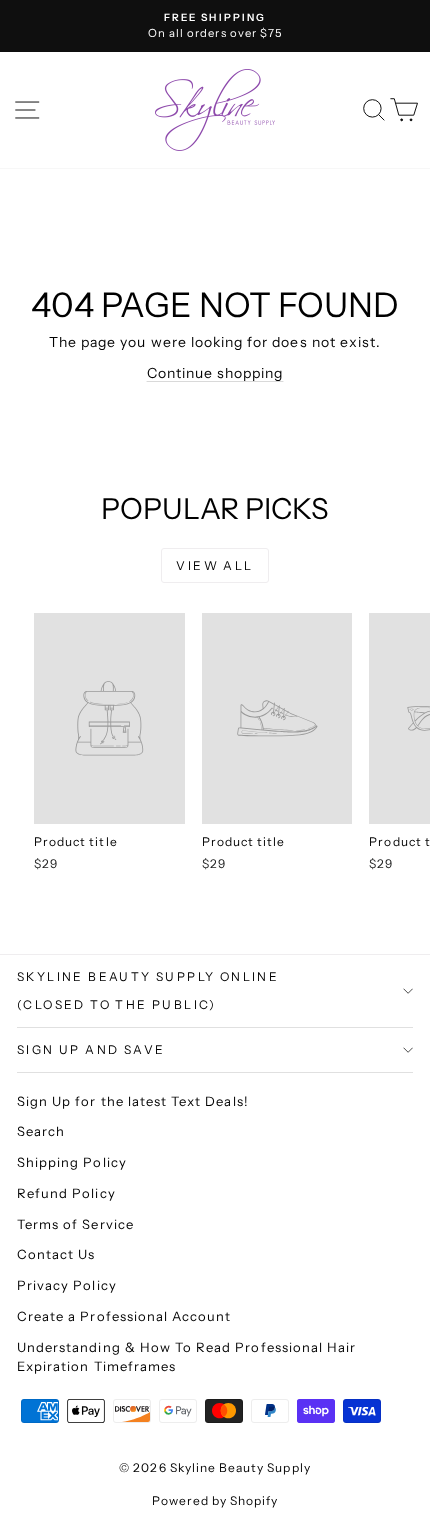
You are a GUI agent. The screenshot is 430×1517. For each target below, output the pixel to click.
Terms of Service (75, 1224)
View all (214, 565)
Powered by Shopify (215, 1500)
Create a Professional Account (124, 1316)
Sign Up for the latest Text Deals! (133, 1101)
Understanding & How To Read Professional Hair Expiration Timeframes (186, 1357)
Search (41, 1131)
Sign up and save (91, 1049)
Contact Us (56, 1254)
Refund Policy (66, 1193)
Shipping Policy (72, 1162)
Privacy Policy (67, 1285)
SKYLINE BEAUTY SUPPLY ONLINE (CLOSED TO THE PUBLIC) (148, 990)
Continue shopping (215, 373)
